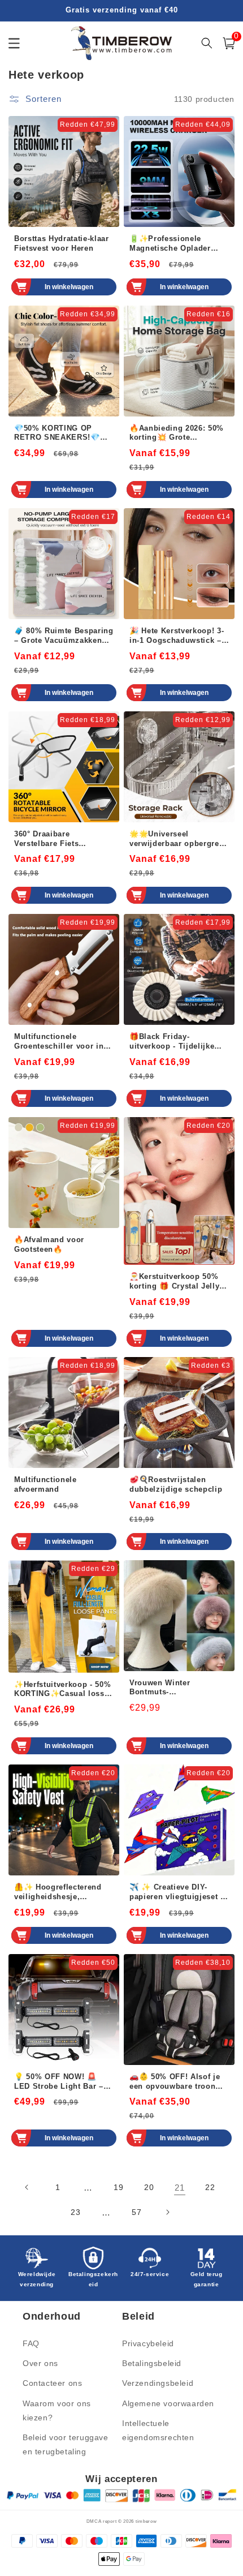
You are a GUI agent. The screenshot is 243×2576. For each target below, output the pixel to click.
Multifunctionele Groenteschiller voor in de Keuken (59, 1042)
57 (136, 2212)
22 (210, 2187)
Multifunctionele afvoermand (45, 1484)
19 (118, 2187)
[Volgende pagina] (167, 2212)
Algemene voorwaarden (168, 2403)
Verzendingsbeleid (158, 2383)
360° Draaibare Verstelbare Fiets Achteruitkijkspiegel (53, 839)
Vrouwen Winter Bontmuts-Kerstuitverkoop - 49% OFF (172, 1688)
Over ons (40, 2363)
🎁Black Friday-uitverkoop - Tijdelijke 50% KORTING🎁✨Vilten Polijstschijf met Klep (177, 1042)
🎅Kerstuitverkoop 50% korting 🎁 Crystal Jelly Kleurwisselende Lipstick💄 (178, 1282)
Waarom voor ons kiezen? (57, 2410)
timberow (146, 2521)
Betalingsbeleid (152, 2363)
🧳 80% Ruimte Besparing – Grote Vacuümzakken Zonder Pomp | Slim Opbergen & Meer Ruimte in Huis (64, 636)
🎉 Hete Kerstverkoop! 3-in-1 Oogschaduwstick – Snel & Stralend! (177, 636)
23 (75, 2212)
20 (149, 2187)
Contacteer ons (52, 2383)
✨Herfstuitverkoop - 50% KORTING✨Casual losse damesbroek (62, 1690)
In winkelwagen (69, 287)
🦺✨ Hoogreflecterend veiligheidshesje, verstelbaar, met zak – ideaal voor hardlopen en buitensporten (62, 1892)
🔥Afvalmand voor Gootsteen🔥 (49, 1244)
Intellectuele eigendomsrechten (158, 2430)
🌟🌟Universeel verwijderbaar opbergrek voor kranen (176, 839)
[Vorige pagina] (27, 2187)
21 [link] (179, 2188)
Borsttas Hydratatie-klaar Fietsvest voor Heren (62, 243)
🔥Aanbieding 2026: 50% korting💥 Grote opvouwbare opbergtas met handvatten (177, 433)
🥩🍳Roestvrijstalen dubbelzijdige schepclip (176, 1484)
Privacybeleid (148, 2343)
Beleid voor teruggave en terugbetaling (66, 2444)
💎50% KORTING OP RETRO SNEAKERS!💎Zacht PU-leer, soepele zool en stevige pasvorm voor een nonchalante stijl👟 (61, 433)
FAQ (31, 2343)
